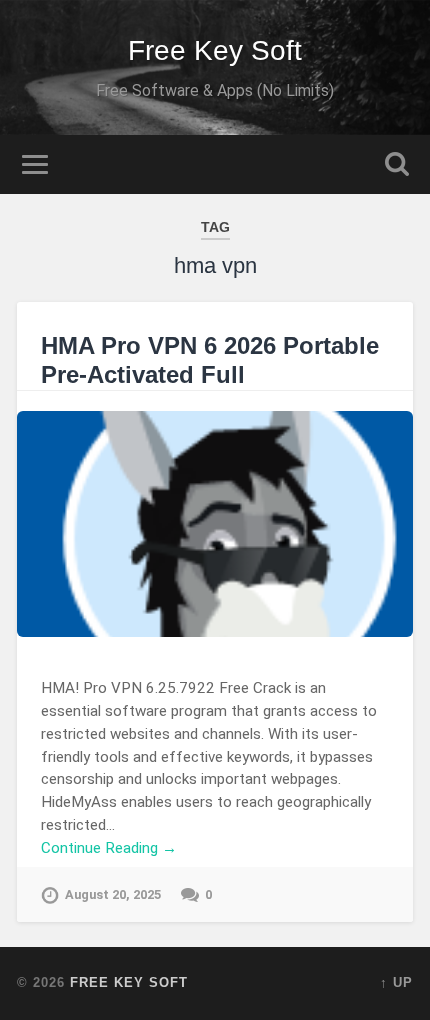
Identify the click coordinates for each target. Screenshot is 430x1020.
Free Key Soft (215, 50)
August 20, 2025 (113, 894)
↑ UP (396, 982)
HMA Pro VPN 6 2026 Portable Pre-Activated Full (210, 360)
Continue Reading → (109, 848)
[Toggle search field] (397, 164)
